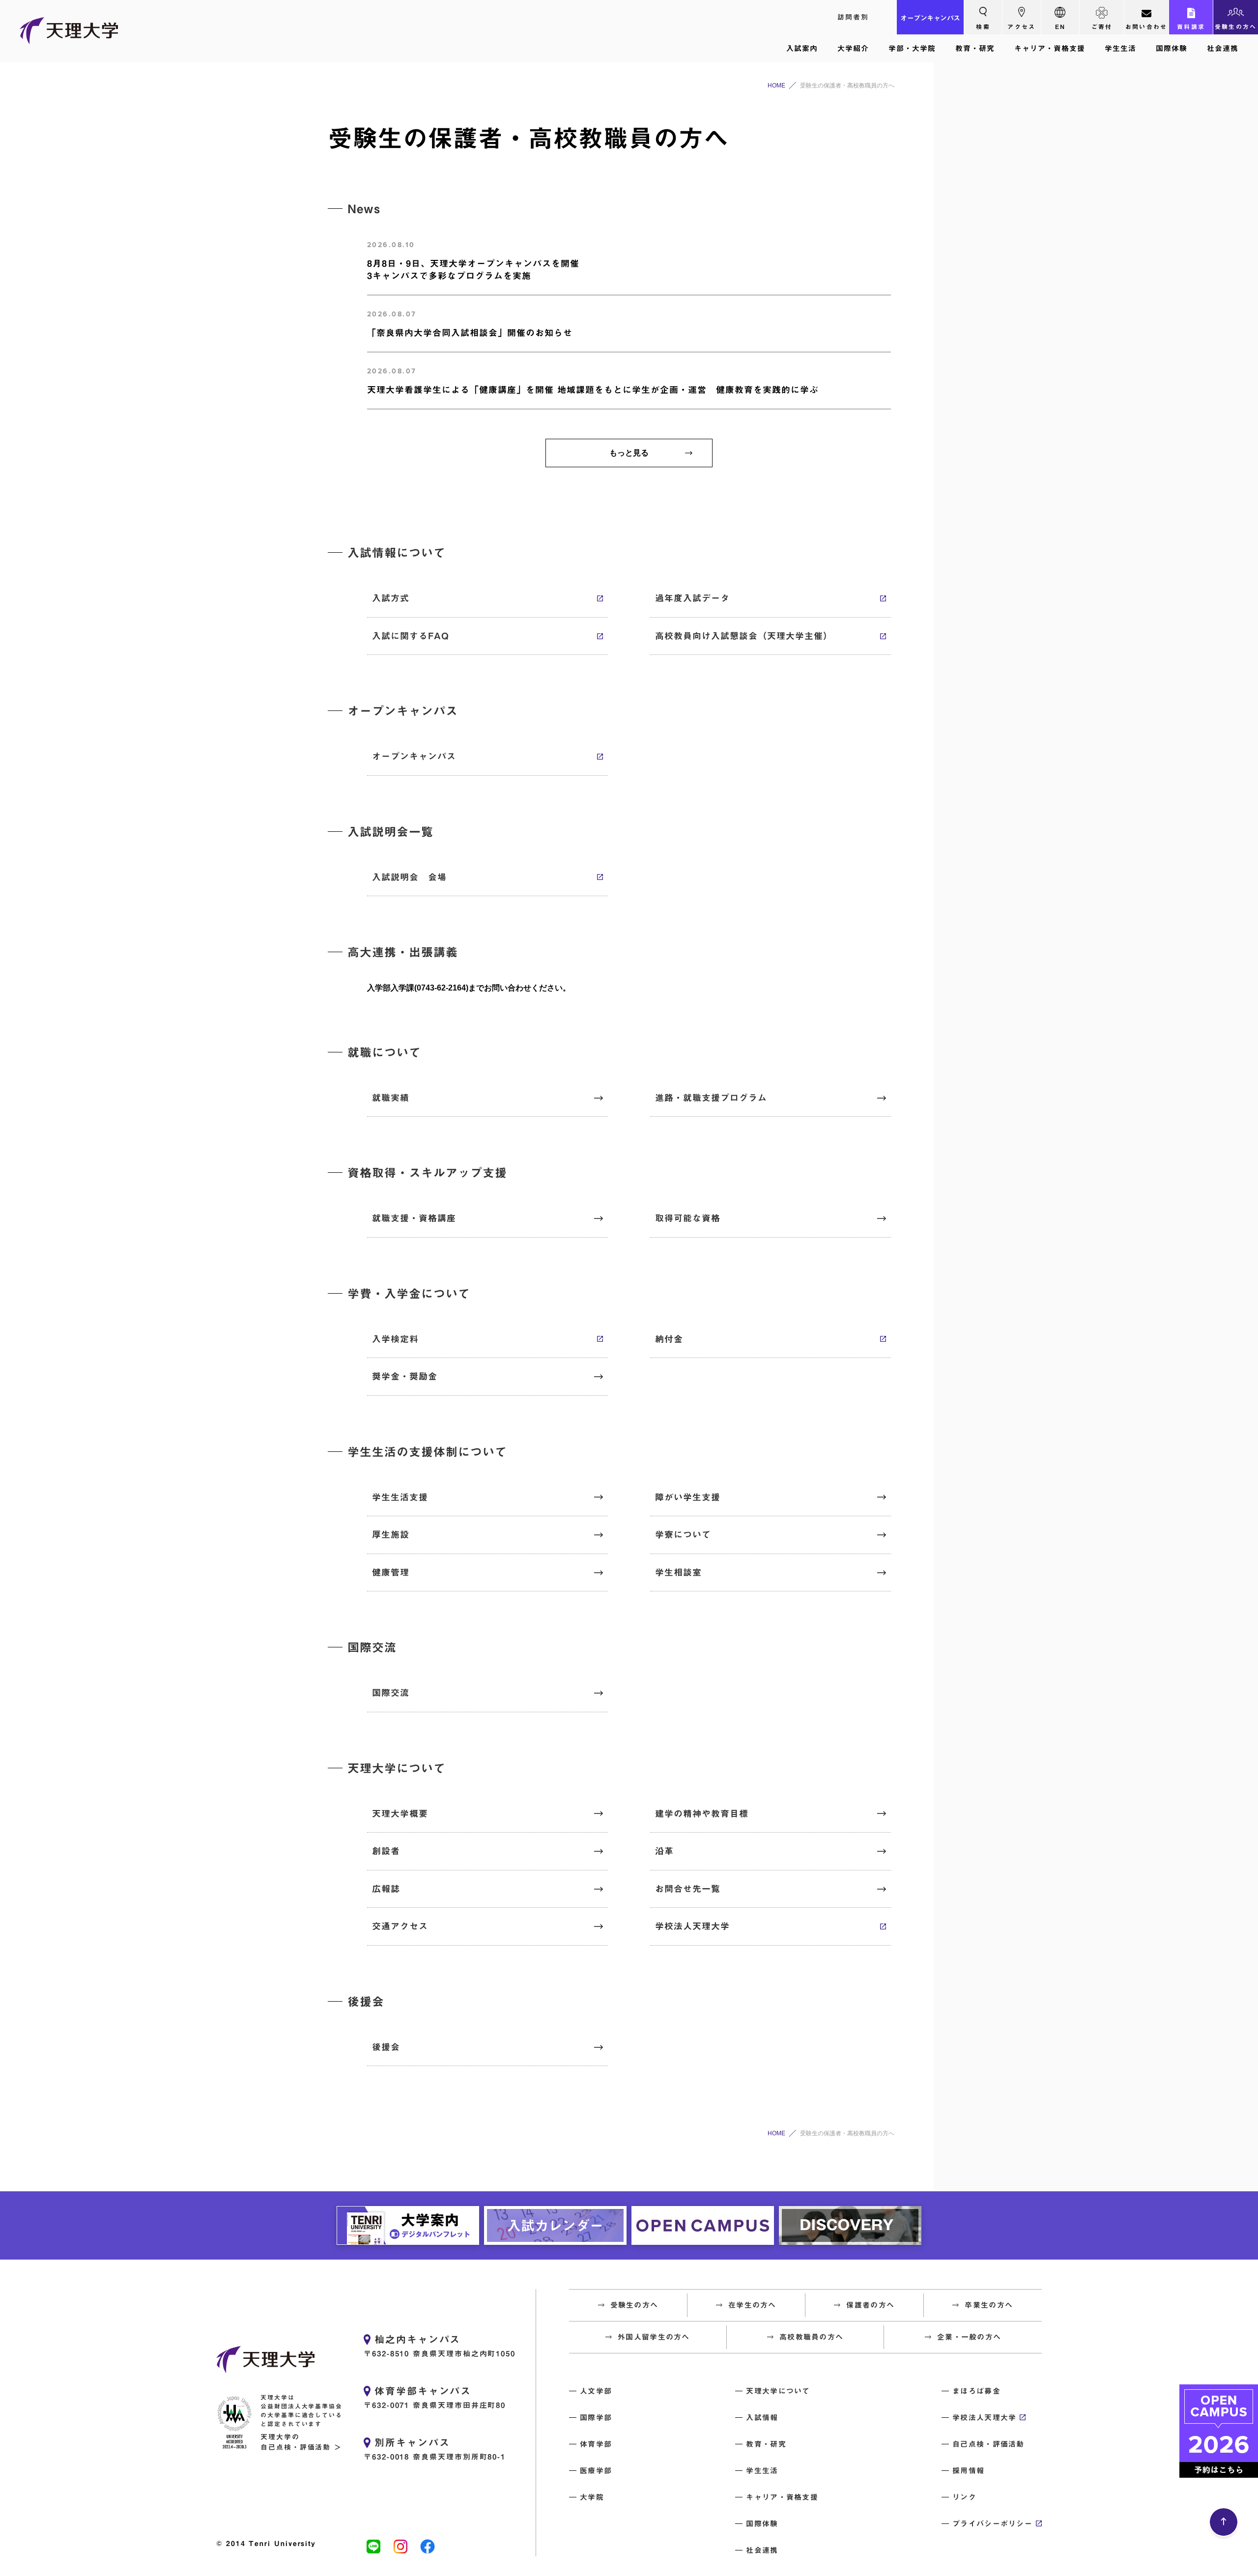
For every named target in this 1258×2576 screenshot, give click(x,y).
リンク (964, 2497)
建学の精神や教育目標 (702, 1813)
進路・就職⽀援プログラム (711, 1098)
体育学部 (596, 2444)
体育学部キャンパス (423, 2391)
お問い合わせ (1146, 27)
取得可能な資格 (688, 1218)
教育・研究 (975, 48)
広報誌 (386, 1889)
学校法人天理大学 (692, 1926)
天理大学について (778, 2391)
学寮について (683, 1534)
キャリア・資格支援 (1050, 48)
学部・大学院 (912, 48)
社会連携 (1223, 48)
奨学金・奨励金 (405, 1376)
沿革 (664, 1851)
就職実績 (391, 1098)
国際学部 (596, 2418)
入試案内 (802, 48)
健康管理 (391, 1572)
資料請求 (1191, 27)
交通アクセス (400, 1926)
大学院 (592, 2497)
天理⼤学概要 (400, 1813)
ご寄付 (1102, 27)
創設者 (386, 1851)
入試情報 (762, 2418)
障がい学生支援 (688, 1497)
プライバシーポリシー (992, 2524)
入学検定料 (395, 1339)
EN (1060, 27)
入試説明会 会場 (409, 877)
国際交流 (391, 1693)
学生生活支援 (400, 1497)
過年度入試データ (692, 598)
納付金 (669, 1339)
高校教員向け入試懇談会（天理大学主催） (744, 636)
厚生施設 (391, 1534)
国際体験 (1172, 48)
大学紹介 (853, 48)
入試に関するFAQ (411, 636)
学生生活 (1120, 48)
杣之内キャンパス (417, 2339)
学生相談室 (678, 1572)
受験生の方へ (1236, 27)
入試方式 (391, 598)
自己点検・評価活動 (988, 2444)
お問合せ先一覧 (688, 1889)
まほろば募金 (976, 2391)
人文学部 (596, 2391)
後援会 (386, 2047)
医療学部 (596, 2471)
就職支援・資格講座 (414, 1218)
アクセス (1021, 27)
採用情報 (968, 2471)
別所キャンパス (412, 2442)
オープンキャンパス (930, 18)
